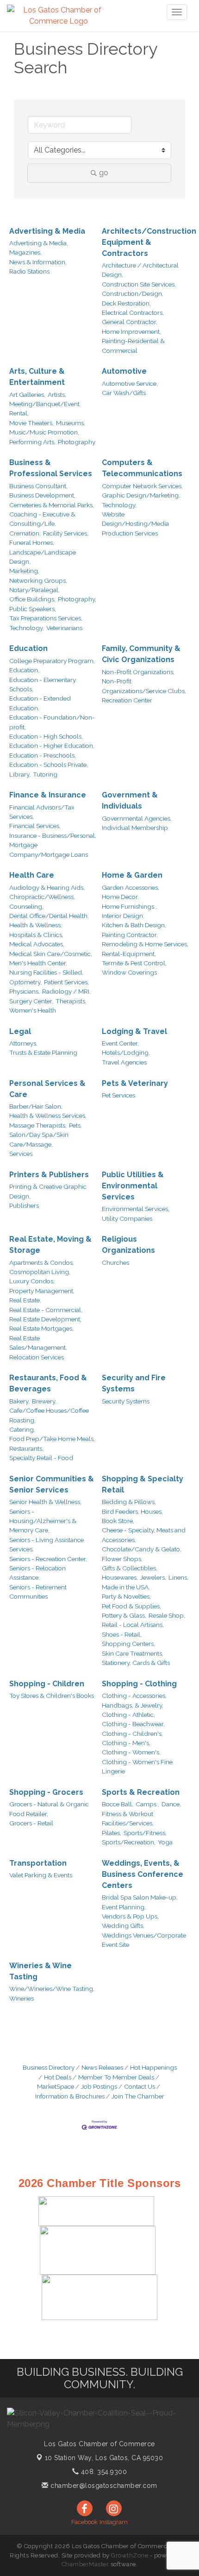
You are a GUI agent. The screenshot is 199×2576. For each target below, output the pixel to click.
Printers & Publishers (49, 1175)
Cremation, (25, 533)
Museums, (71, 423)
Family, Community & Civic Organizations (141, 654)
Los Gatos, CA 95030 (104, 2458)
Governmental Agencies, (137, 818)
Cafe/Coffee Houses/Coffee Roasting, (49, 1415)
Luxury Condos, (32, 1281)
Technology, (27, 628)
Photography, (77, 599)
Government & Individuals (130, 800)
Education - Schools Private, (49, 765)
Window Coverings (129, 972)
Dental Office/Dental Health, (49, 916)
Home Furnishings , (129, 906)
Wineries (22, 1998)
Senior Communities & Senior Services (52, 1484)
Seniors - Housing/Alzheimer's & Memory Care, (43, 1521)
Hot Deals (58, 2077)
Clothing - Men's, (126, 1743)
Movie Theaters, (31, 423)
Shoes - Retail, (122, 1634)
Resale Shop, (167, 1615)
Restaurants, (26, 1448)
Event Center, (120, 1043)
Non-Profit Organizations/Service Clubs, (144, 686)
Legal (20, 1031)
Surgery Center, (31, 1001)
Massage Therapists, (38, 1125)
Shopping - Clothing (139, 1684)
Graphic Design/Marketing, (141, 495)
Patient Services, (66, 982)
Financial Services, (35, 826)
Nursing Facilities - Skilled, (46, 972)
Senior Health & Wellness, (45, 1502)
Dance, (171, 1804)
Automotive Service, (130, 383)
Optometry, (25, 982)
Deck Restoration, (126, 303)
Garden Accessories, (131, 887)
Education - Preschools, (43, 755)
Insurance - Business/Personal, (53, 835)
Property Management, (42, 1291)
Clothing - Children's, (132, 1734)
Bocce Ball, (118, 1804)
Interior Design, (123, 916)
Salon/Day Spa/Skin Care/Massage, (39, 1139)
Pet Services (118, 1095)
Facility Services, (66, 533)
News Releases (102, 2067)
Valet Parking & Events (41, 1875)
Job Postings (99, 2086)
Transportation (38, 1863)
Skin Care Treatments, (133, 1653)
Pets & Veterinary (135, 1083)
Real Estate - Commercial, (46, 1310)
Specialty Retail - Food (41, 1458)
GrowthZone (130, 2555)
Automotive (124, 371)
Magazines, (25, 252)
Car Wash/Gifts (124, 393)
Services (21, 1154)
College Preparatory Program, (52, 661)
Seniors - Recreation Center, (48, 1559)
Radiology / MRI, (66, 991)
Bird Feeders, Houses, (132, 1511)
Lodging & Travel (134, 1031)
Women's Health (33, 1010)
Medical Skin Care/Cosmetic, (51, 954)
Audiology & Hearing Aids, (47, 887)
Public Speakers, (33, 609)
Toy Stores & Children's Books (52, 1696)
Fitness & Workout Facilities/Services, (128, 1818)
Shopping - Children (47, 1684)
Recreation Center (127, 700)
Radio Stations (29, 271)
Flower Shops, (122, 1559)
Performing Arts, (32, 442)
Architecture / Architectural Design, (140, 270)
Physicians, (25, 991)
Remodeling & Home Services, (145, 944)
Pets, (75, 1125)
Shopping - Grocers (46, 1792)
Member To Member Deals (116, 2077)
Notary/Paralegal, (34, 590)
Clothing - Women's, (131, 1752)
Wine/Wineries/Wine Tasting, (52, 1989)
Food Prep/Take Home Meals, (52, 1439)
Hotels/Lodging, (126, 1052)
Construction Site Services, (139, 284)
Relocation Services (37, 1357)
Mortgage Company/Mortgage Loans (49, 849)
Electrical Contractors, (133, 312)
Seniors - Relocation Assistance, (37, 1573)
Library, (20, 774)
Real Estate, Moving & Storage (50, 1245)
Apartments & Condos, (42, 1262)
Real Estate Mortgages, (41, 1328)
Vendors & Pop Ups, (130, 1916)
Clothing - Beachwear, (133, 1724)
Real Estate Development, (45, 1319)
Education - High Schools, (46, 736)
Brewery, (44, 1401)
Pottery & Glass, (124, 1615)
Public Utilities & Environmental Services (133, 1186)
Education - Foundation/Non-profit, (52, 722)
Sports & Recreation (141, 1792)
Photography (77, 442)
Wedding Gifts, (123, 1926)
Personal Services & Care (47, 1089)
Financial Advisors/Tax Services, (42, 812)
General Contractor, (130, 322)
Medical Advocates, (37, 944)
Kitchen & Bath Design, (134, 925)
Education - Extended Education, (40, 703)
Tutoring (45, 774)
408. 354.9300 (103, 2472)
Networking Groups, (38, 580)
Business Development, (42, 495)
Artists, (57, 395)
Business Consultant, (38, 486)
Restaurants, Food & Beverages (48, 1383)
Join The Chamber (138, 2096)
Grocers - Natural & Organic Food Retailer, (49, 1809)
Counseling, (26, 906)
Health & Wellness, (36, 925)
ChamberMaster (85, 2564)
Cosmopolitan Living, (40, 1272)
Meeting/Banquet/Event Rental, (44, 408)
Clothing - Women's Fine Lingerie (137, 1766)
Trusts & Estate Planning (43, 1052)
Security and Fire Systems (134, 1383)
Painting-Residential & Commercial (133, 345)
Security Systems (126, 1401)
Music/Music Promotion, (44, 432)
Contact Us (140, 2086)
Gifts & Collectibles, (130, 1568)
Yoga (165, 1842)
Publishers (24, 1205)
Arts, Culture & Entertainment (37, 377)
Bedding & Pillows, (129, 1502)
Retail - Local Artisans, (133, 1625)
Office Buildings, (32, 599)
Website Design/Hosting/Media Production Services (135, 524)
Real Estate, (25, 1300)
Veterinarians (64, 628)
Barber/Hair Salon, (36, 1106)
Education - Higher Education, (52, 746)
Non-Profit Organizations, (138, 672)
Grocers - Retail (31, 1823)
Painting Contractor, (130, 935)
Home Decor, (120, 897)
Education (28, 648)
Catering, (22, 1429)
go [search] (104, 173)
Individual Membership (135, 828)
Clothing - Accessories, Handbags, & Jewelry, (134, 1700)
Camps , (147, 1804)
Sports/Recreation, (129, 1842)
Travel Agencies (124, 1062)
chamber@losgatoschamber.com (103, 2486)
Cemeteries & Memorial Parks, (52, 505)
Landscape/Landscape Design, (43, 557)
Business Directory (49, 2067)
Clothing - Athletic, (128, 1715)
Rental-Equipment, (129, 954)
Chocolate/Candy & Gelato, (142, 1549)
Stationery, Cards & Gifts (136, 1663)
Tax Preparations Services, (46, 618)
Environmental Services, (136, 1209)
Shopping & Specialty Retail (143, 1484)
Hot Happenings (153, 2067)
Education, (24, 670)
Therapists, (71, 1001)
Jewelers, (153, 1577)
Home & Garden (132, 875)
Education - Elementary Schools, (43, 684)
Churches (115, 1262)
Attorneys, (23, 1043)
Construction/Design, (133, 293)
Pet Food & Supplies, (131, 1606)
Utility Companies (127, 1218)
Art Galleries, (27, 395)
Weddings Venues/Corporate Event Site (144, 1940)
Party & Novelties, (126, 1596)
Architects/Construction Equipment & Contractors (149, 242)
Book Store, (118, 1521)
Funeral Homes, (32, 542)
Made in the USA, (126, 1587)
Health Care (32, 875)
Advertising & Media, (39, 243)
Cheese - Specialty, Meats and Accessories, (144, 1535)
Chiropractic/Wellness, (42, 897)
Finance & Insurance (48, 795)
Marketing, (24, 571)
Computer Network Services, (142, 486)
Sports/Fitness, (145, 1833)
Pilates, (112, 1833)
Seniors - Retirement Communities (38, 1592)
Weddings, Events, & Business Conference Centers (143, 1874)
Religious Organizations (128, 1245)
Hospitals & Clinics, (36, 935)
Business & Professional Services (51, 468)
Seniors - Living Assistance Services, (47, 1544)
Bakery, (19, 1401)
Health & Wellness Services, (48, 1116)
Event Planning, (124, 1907)
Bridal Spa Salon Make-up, (140, 1897)
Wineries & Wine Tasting (40, 1971)
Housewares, (120, 1577)
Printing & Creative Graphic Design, (48, 1191)
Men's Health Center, (38, 963)
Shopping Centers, (128, 1644)
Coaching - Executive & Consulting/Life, (42, 519)
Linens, (178, 1577)
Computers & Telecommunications (142, 468)
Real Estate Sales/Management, (38, 1343)
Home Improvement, (131, 332)
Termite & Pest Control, (134, 963)
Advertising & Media (47, 231)
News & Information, (38, 262)
